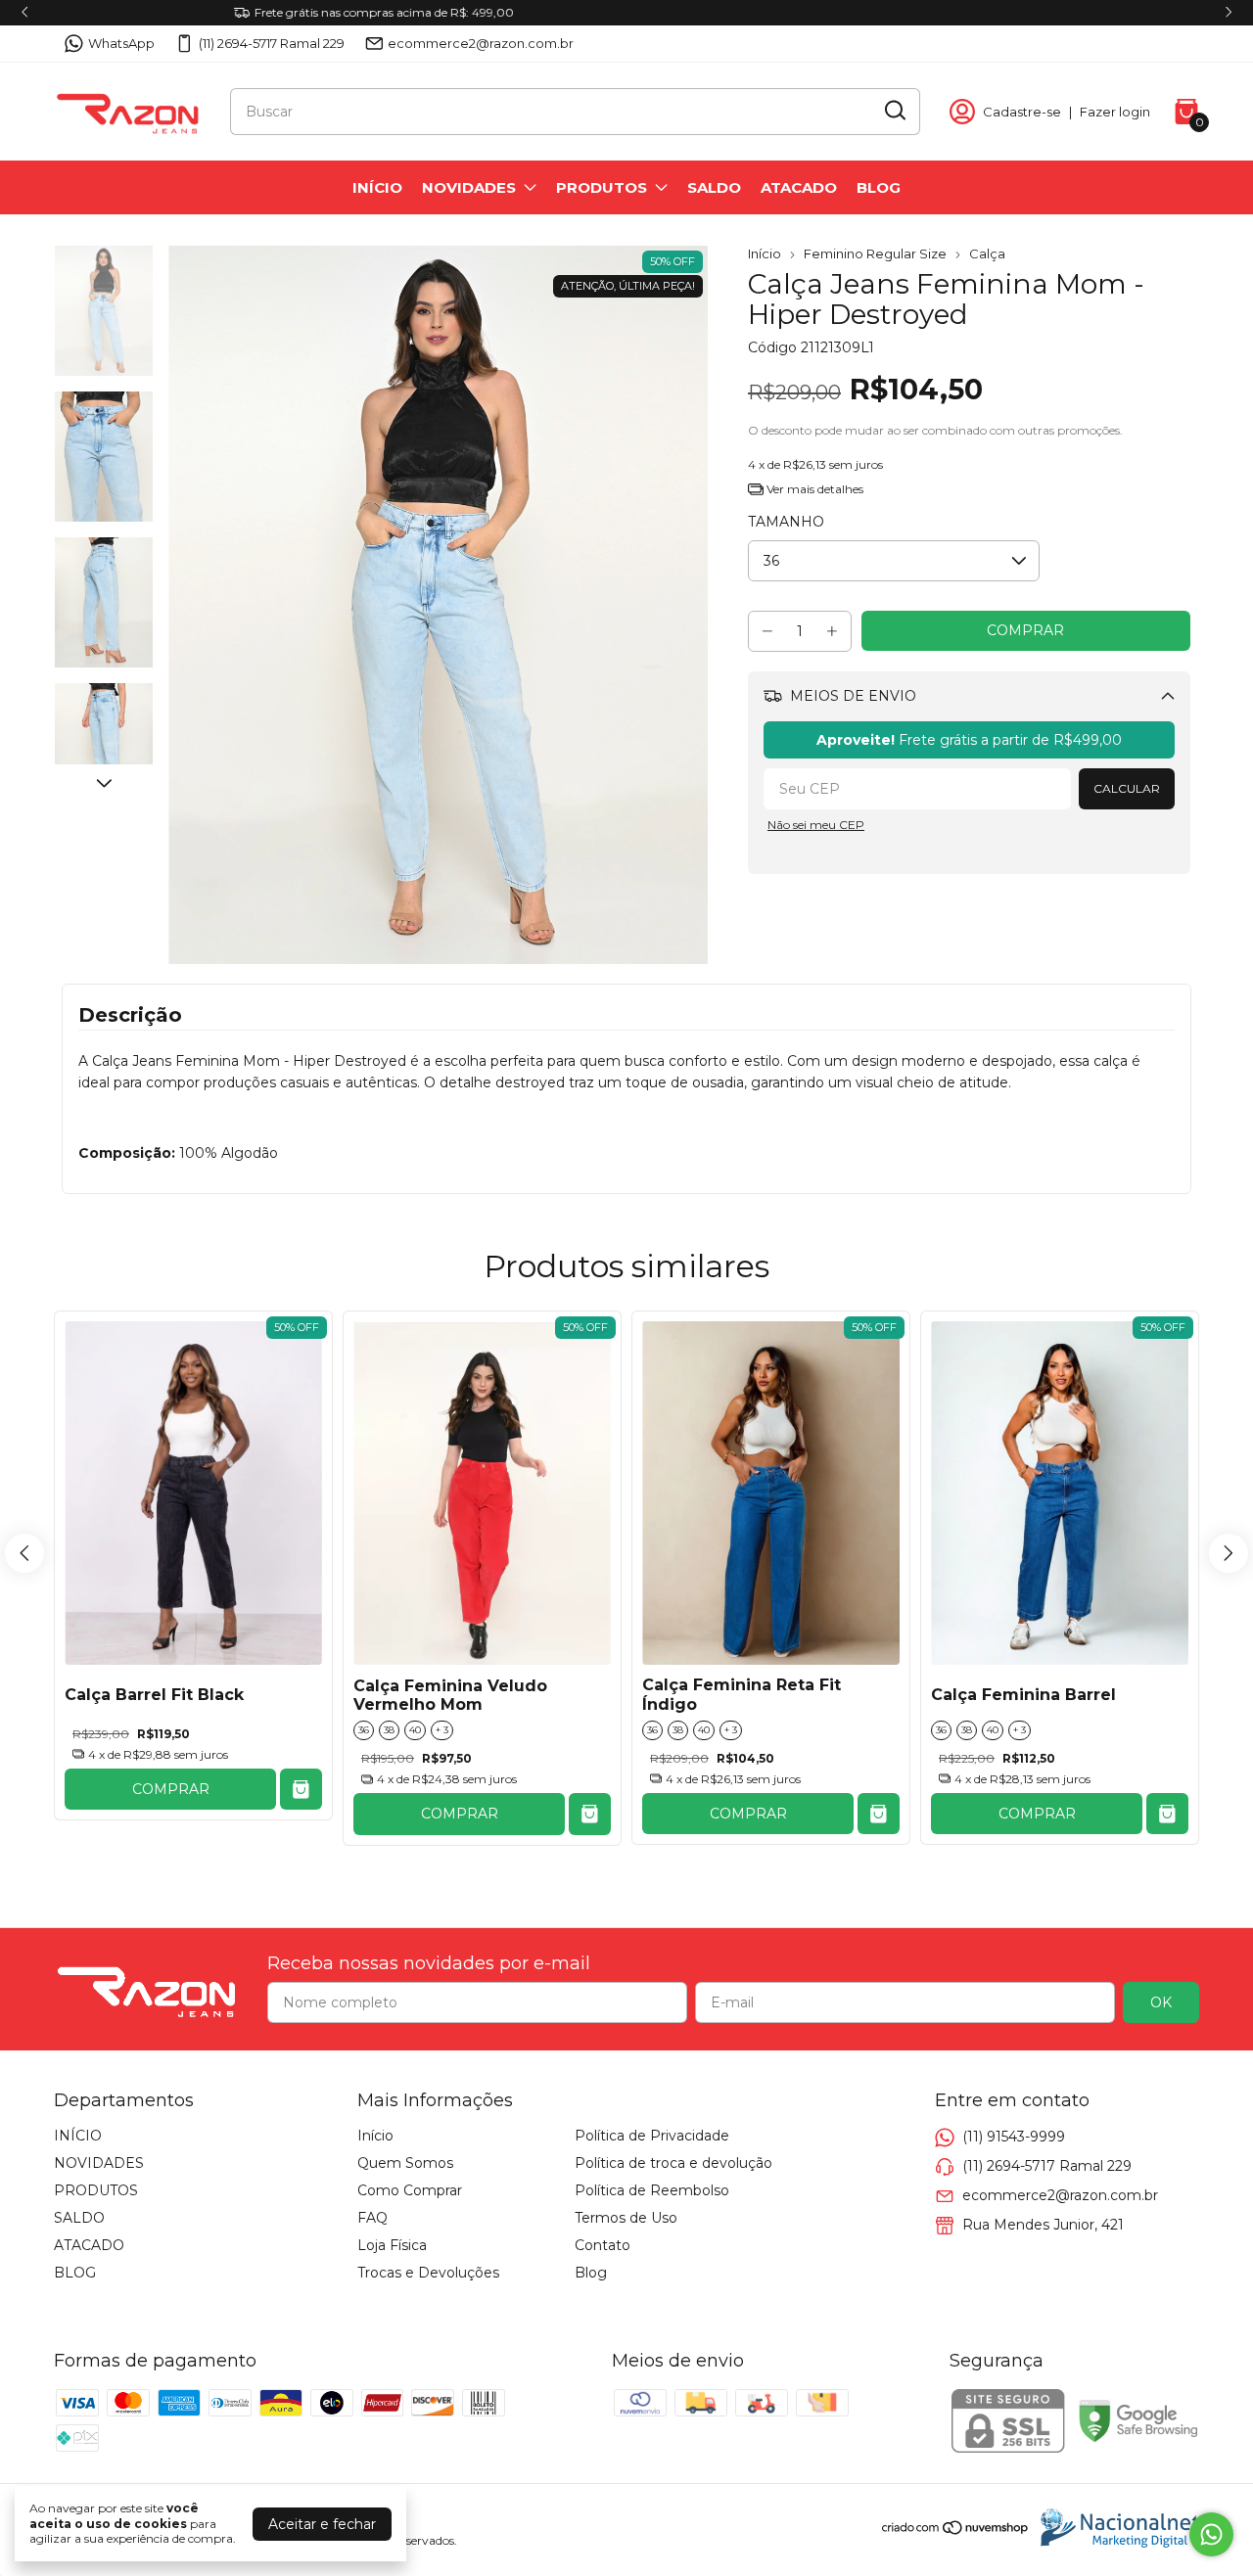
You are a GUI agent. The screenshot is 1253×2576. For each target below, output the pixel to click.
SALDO (714, 187)
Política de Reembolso (652, 2190)
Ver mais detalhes (813, 489)
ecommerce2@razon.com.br (481, 43)
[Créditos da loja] (1115, 2528)
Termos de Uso (626, 2218)
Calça (987, 253)
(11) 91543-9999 (1014, 2137)
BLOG (879, 187)
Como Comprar (410, 2190)
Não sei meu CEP (816, 825)
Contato (603, 2245)
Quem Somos (405, 2163)
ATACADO (799, 187)
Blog (591, 2273)
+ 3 (442, 1730)
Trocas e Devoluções (428, 2273)
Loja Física (392, 2245)
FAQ (372, 2218)
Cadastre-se (1022, 112)
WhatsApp (121, 43)
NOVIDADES (469, 187)
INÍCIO (377, 187)
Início (765, 253)
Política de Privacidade (652, 2136)
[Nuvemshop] (956, 2531)
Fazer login (1115, 112)
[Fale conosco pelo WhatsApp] (1211, 2534)
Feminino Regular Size (875, 253)
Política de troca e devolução (673, 2163)
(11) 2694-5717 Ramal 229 (272, 43)
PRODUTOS (602, 187)
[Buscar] (894, 111)
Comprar (171, 1789)
